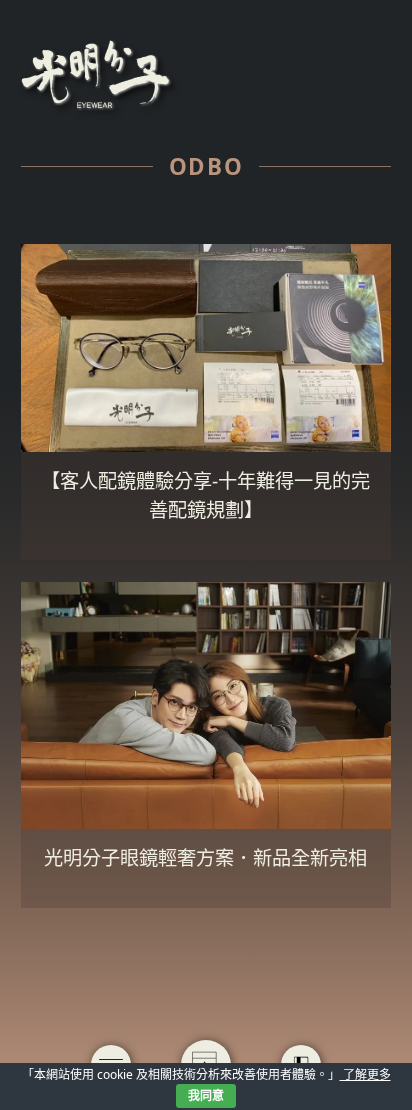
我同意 (206, 1095)
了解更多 (365, 1074)
